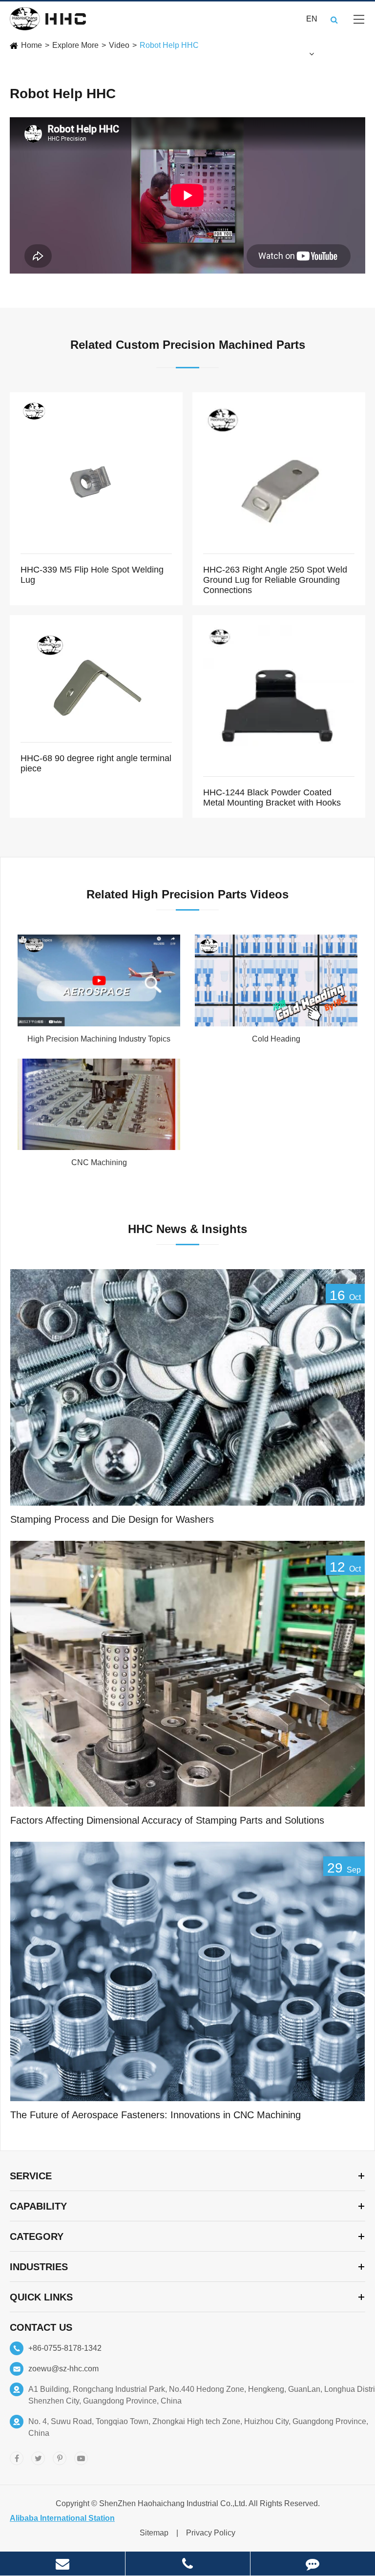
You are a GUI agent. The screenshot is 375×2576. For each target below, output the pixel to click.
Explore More (75, 45)
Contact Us (41, 2327)
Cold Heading (276, 1039)
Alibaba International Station (62, 2518)
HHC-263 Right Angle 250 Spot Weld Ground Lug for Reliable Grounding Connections (275, 580)
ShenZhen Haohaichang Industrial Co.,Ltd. (173, 2503)
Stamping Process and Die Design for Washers (112, 1519)
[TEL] (188, 2564)
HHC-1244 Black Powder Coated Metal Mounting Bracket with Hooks (272, 798)
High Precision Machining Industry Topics (99, 1039)
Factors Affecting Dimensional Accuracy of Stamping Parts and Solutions (167, 1820)
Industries (39, 2267)
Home (31, 45)
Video (119, 45)
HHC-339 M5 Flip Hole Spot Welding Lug (92, 575)
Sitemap (154, 2533)
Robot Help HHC (169, 45)
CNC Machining (99, 1162)
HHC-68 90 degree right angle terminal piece (96, 763)
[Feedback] (313, 2564)
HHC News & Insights (187, 1229)
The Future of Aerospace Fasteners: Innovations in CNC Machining (156, 2115)
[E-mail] (62, 2564)
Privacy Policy (211, 2533)
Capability (38, 2206)
